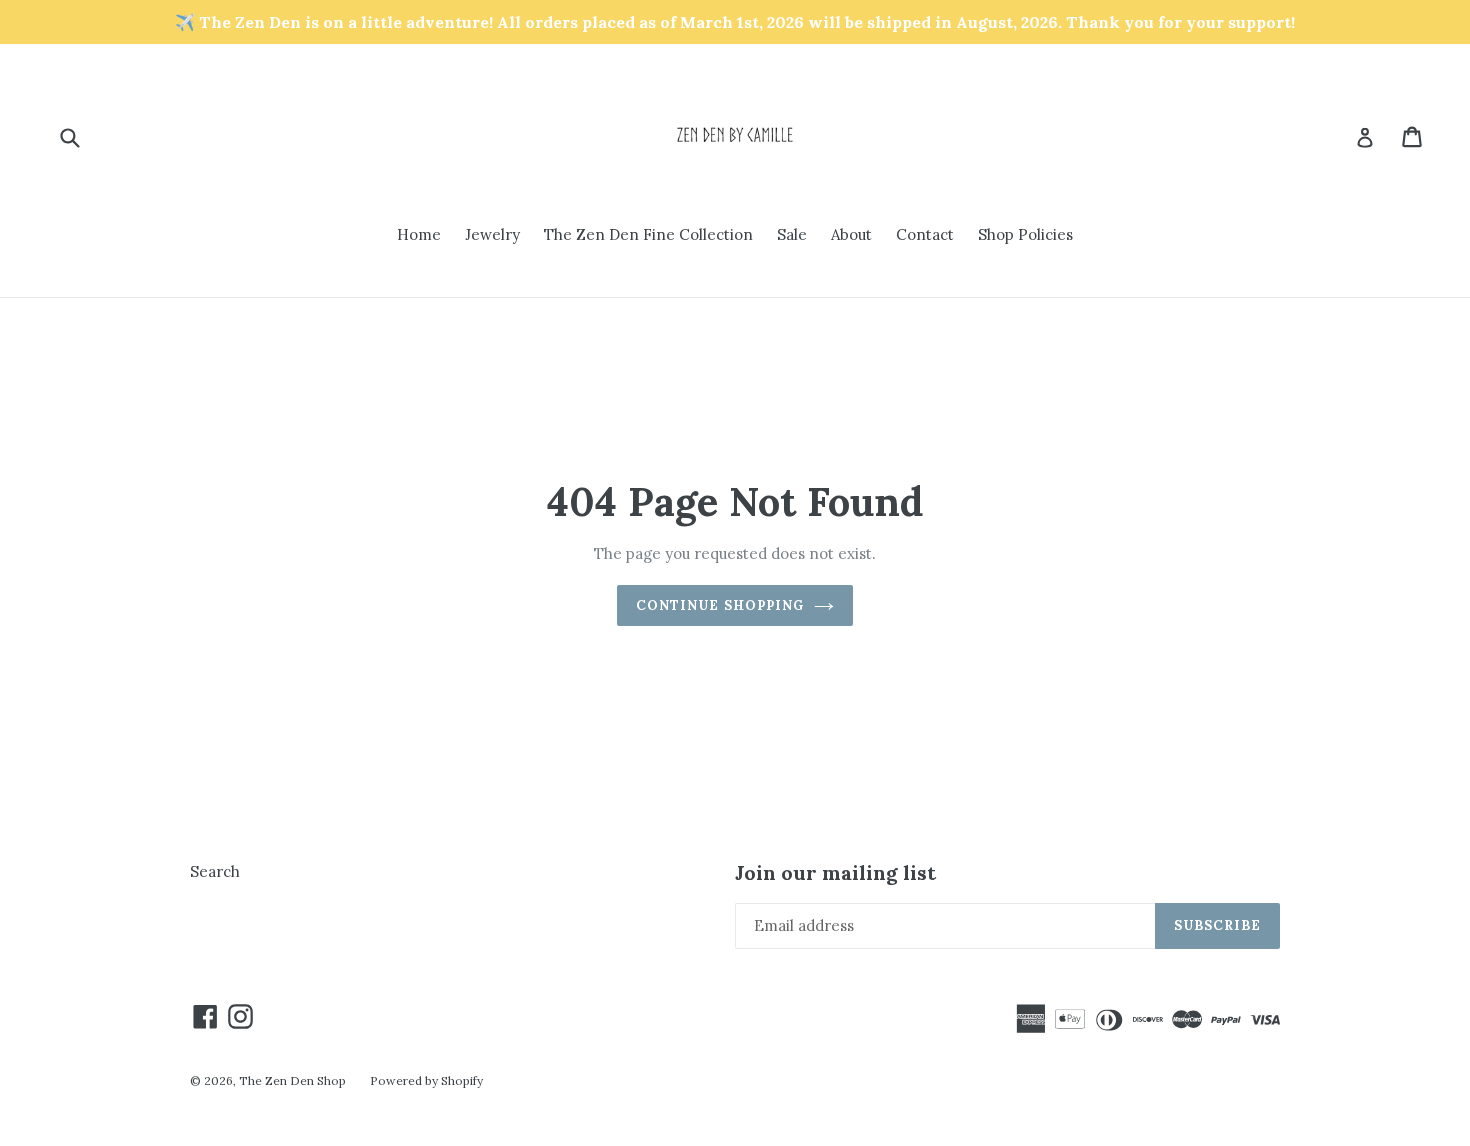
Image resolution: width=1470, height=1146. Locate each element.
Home (419, 234)
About (851, 234)
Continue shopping (720, 605)
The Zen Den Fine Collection (648, 234)
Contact (925, 234)
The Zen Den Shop (292, 1080)
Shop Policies (1025, 234)
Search (215, 871)
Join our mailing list (835, 873)
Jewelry (492, 234)
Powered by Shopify (426, 1080)
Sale (792, 234)
